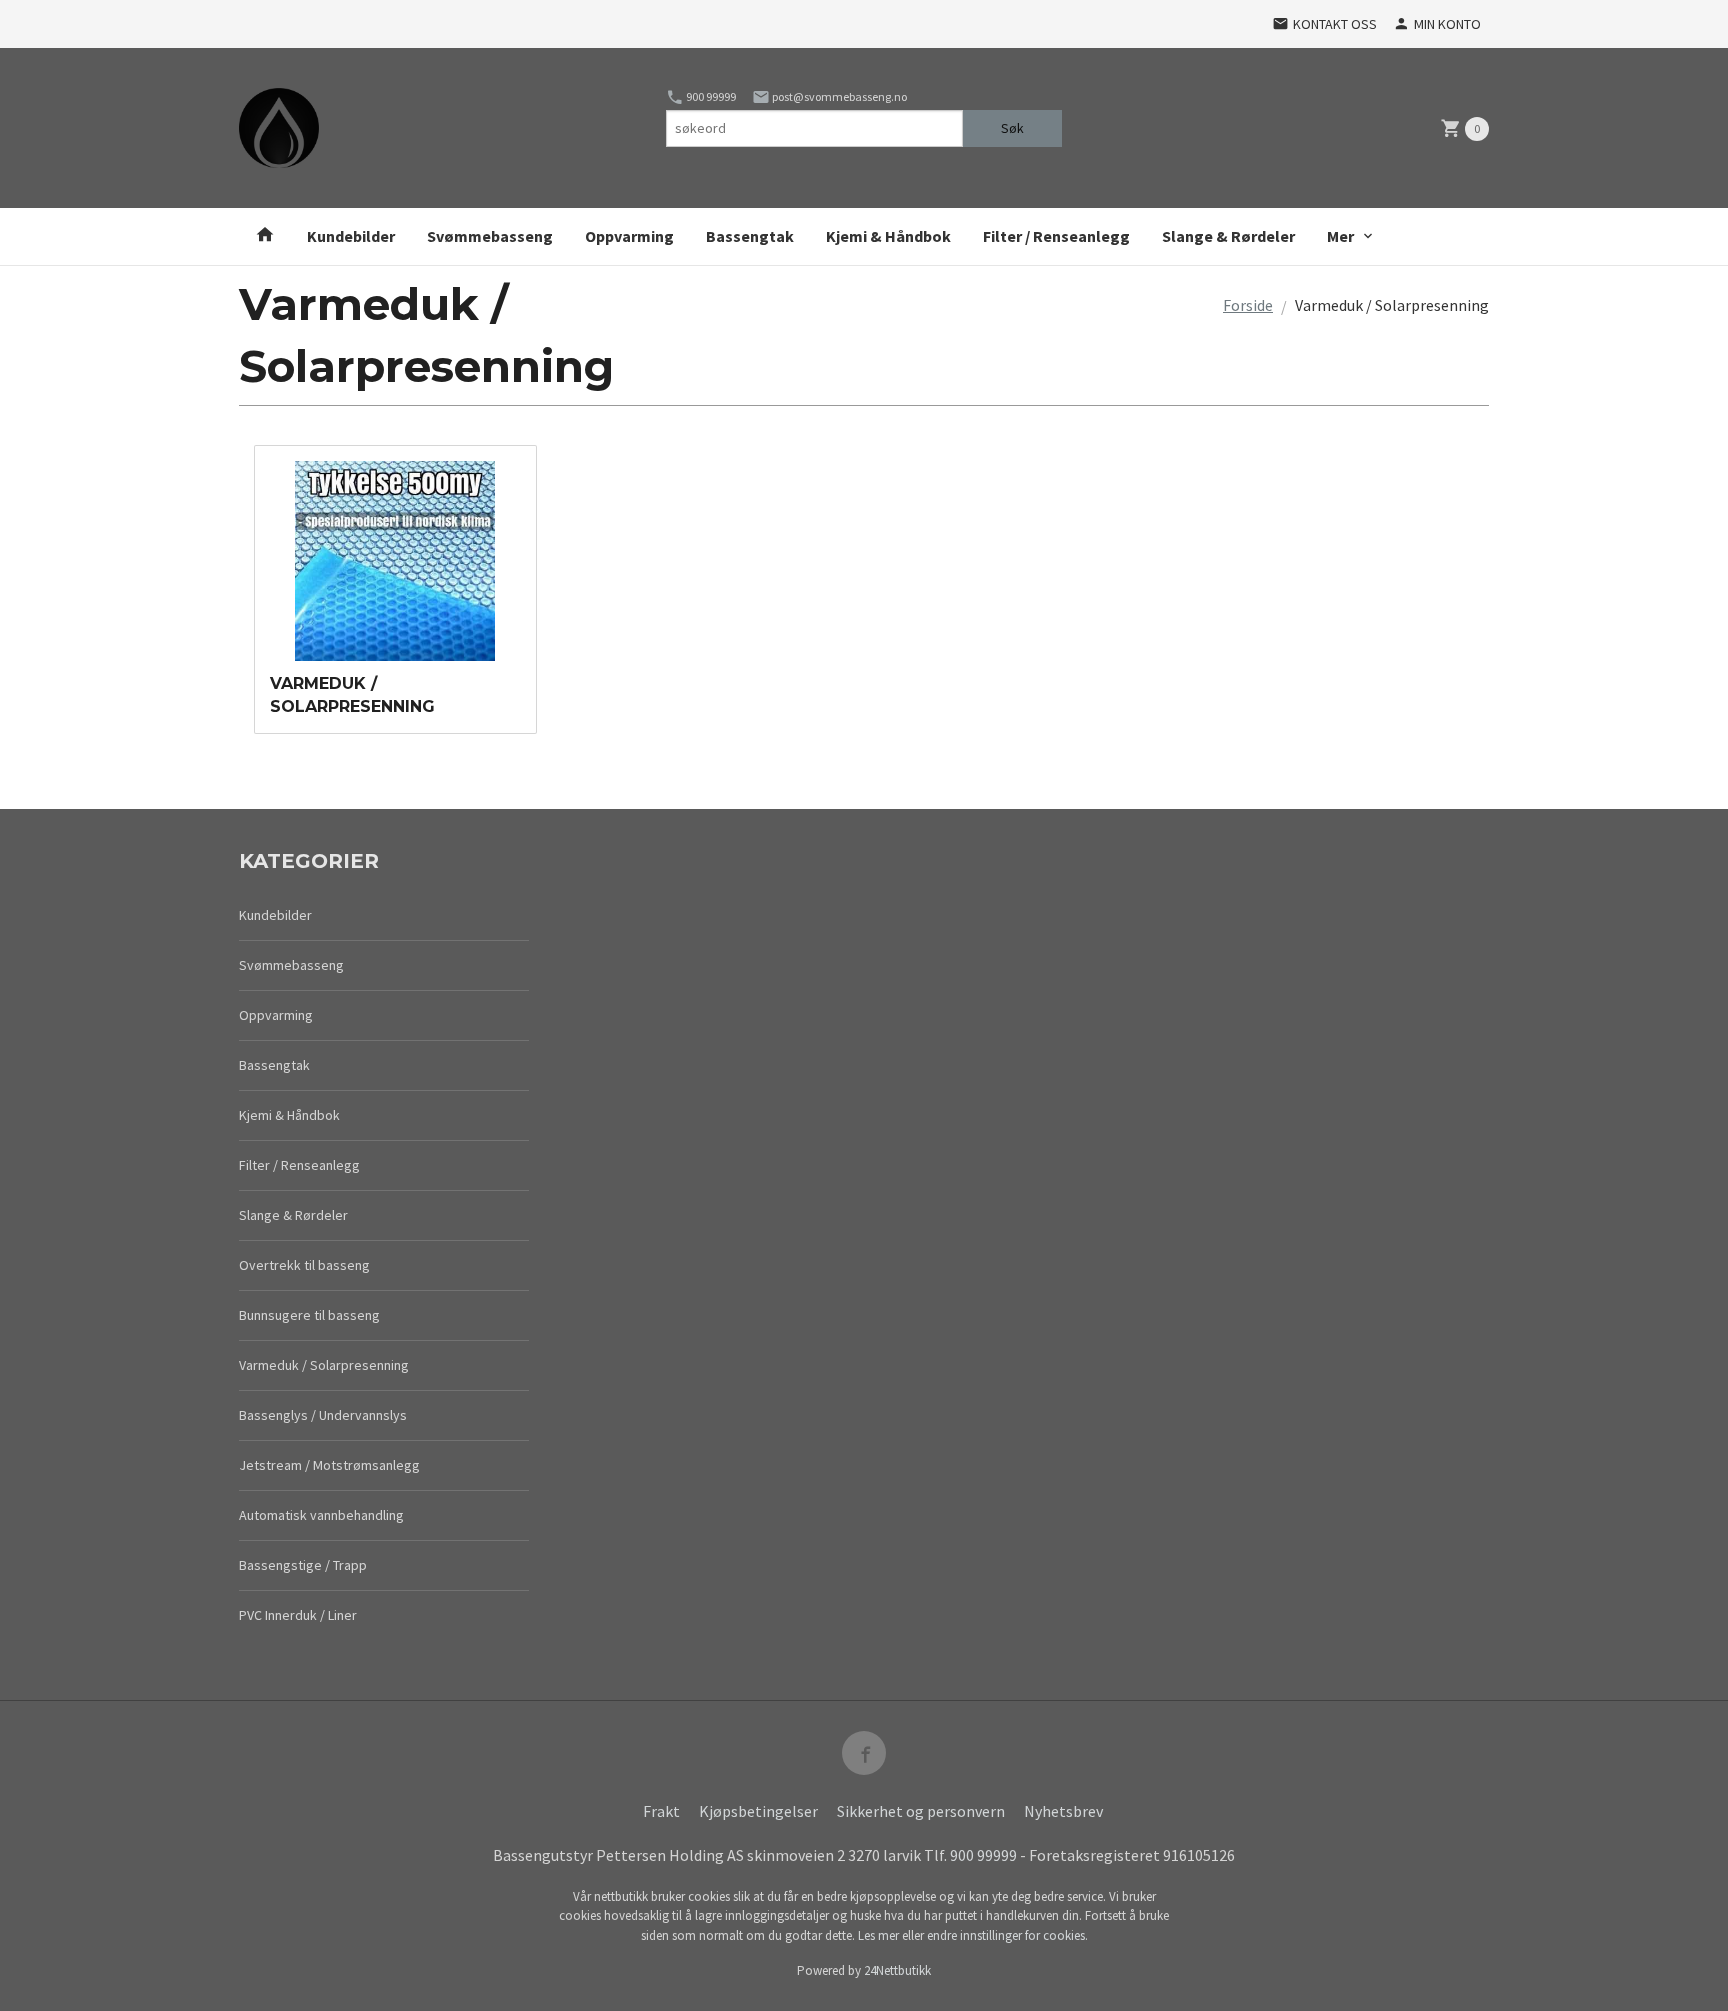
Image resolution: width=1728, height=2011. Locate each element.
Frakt (661, 1811)
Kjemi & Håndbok (888, 236)
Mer (1340, 236)
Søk (1012, 128)
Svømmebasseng (490, 236)
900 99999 (710, 96)
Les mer (880, 1935)
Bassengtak (750, 236)
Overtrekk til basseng (304, 1265)
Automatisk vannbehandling (321, 1515)
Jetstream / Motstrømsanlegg (329, 1465)
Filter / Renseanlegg (1056, 236)
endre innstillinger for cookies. (1007, 1935)
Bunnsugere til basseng (309, 1315)
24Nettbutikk (897, 1970)
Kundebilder (351, 236)
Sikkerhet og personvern (921, 1811)
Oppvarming (629, 236)
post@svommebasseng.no (838, 96)
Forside (1248, 305)
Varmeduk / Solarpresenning (324, 1365)
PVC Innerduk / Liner (298, 1615)
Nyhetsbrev (1063, 1811)
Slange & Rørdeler (1228, 236)
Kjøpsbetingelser (758, 1811)
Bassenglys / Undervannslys (323, 1415)
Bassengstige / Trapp (303, 1565)
